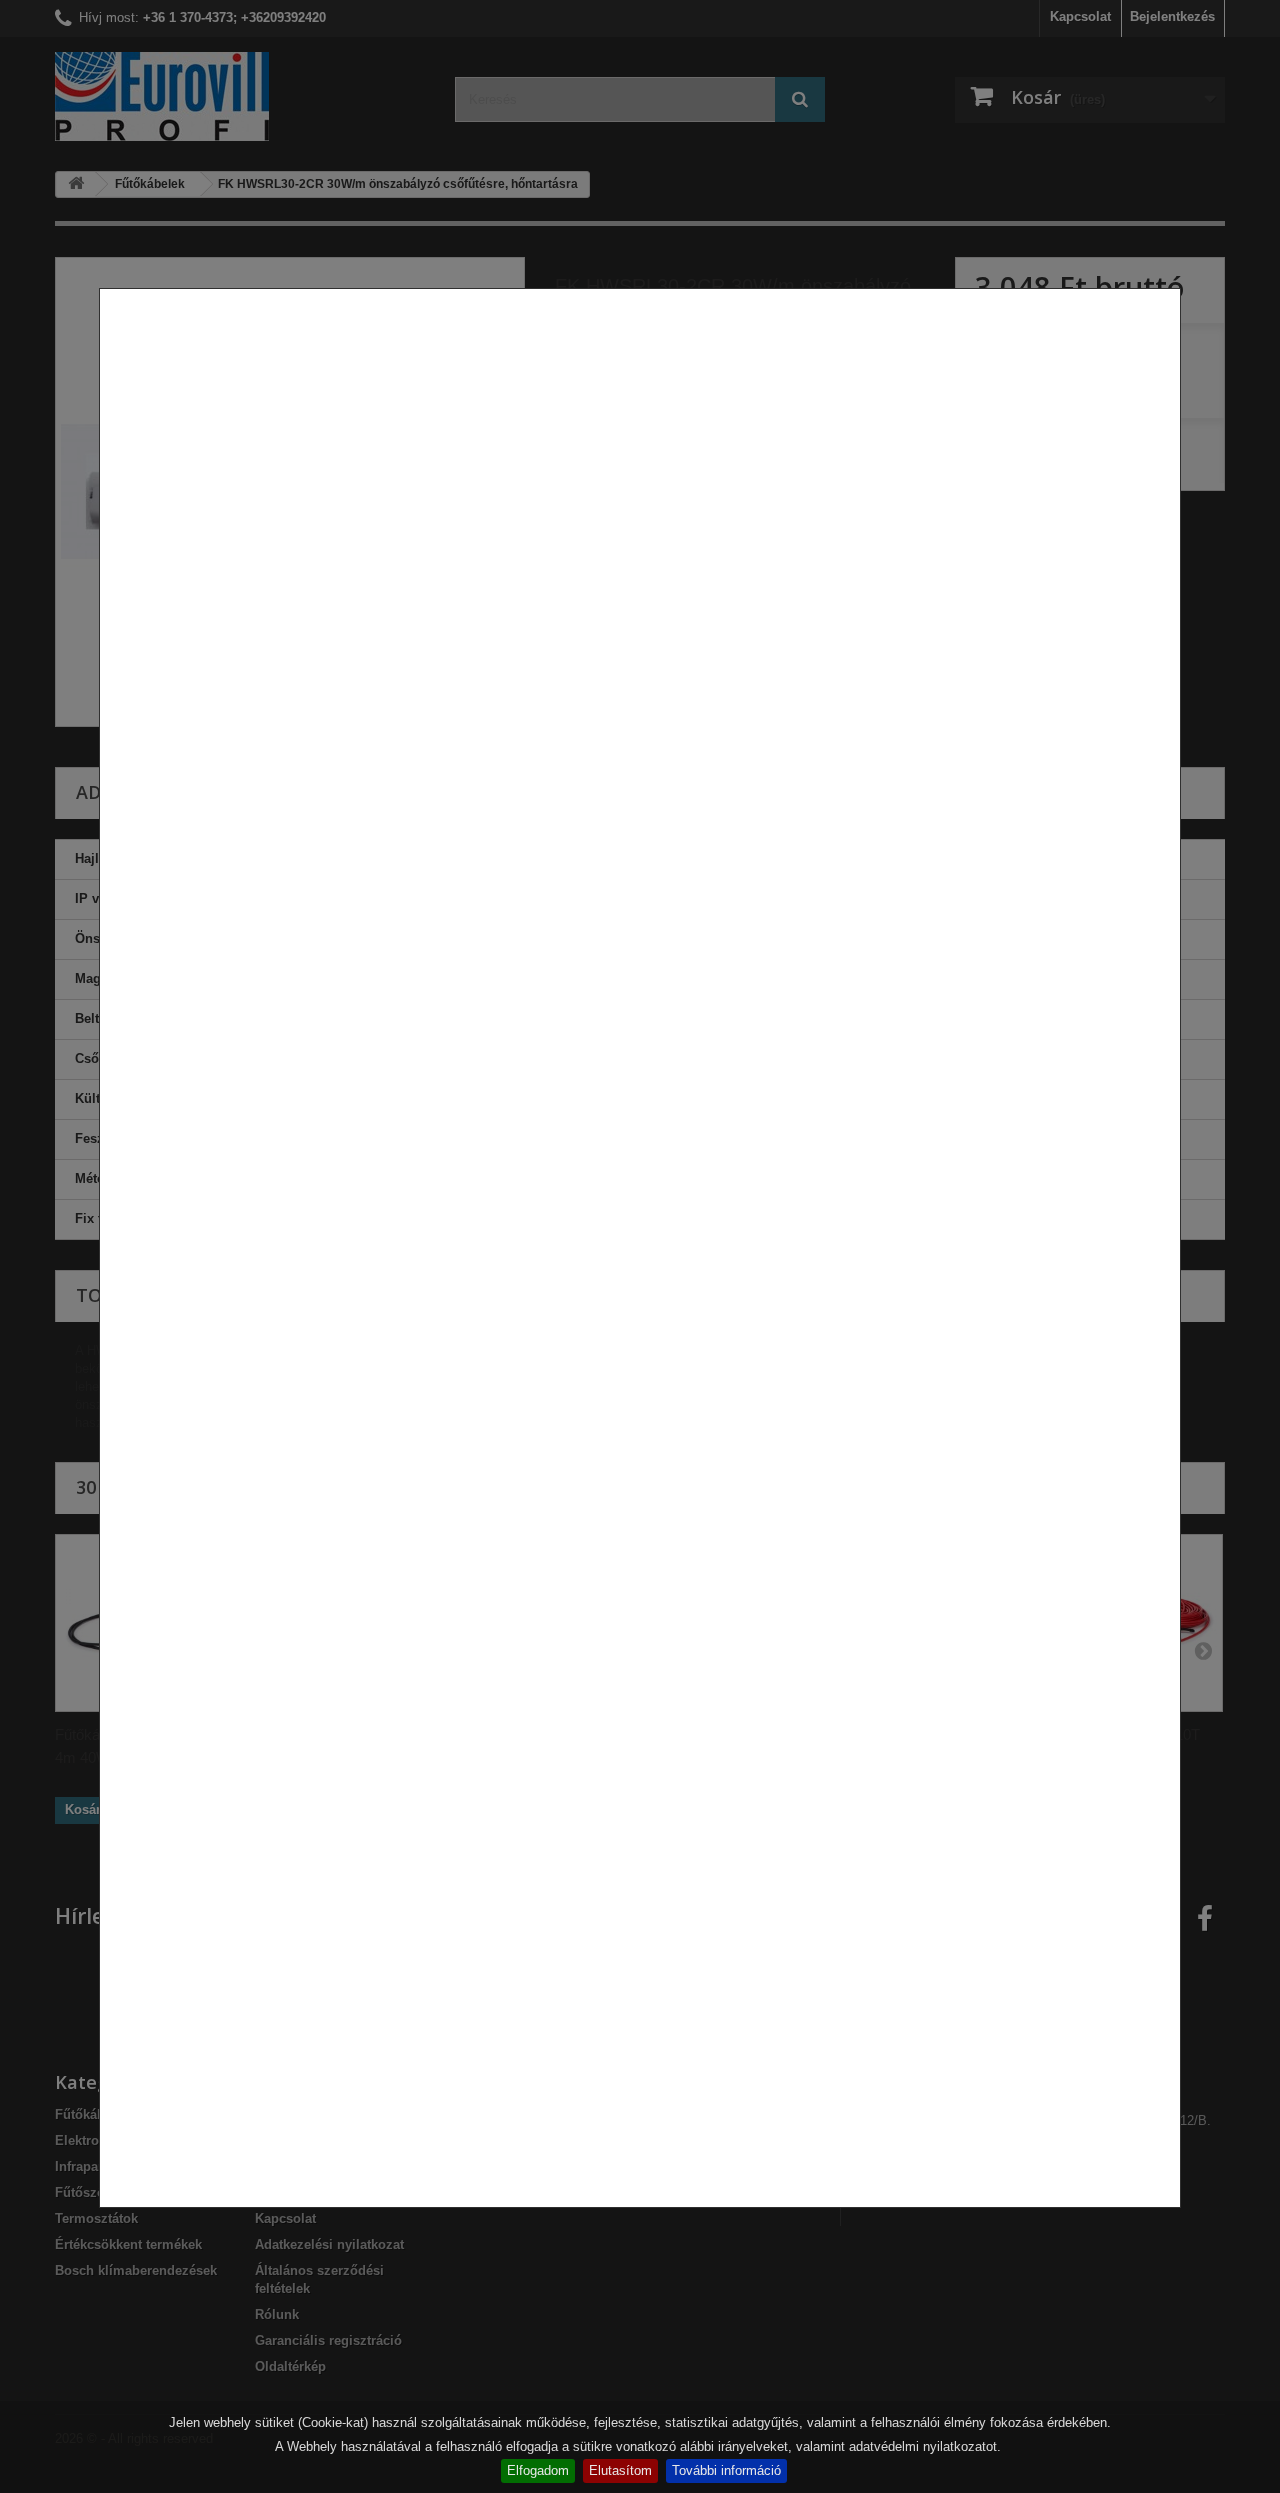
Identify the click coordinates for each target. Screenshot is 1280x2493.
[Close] (1173, 2218)
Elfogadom (538, 2470)
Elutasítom (620, 2470)
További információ (726, 2470)
